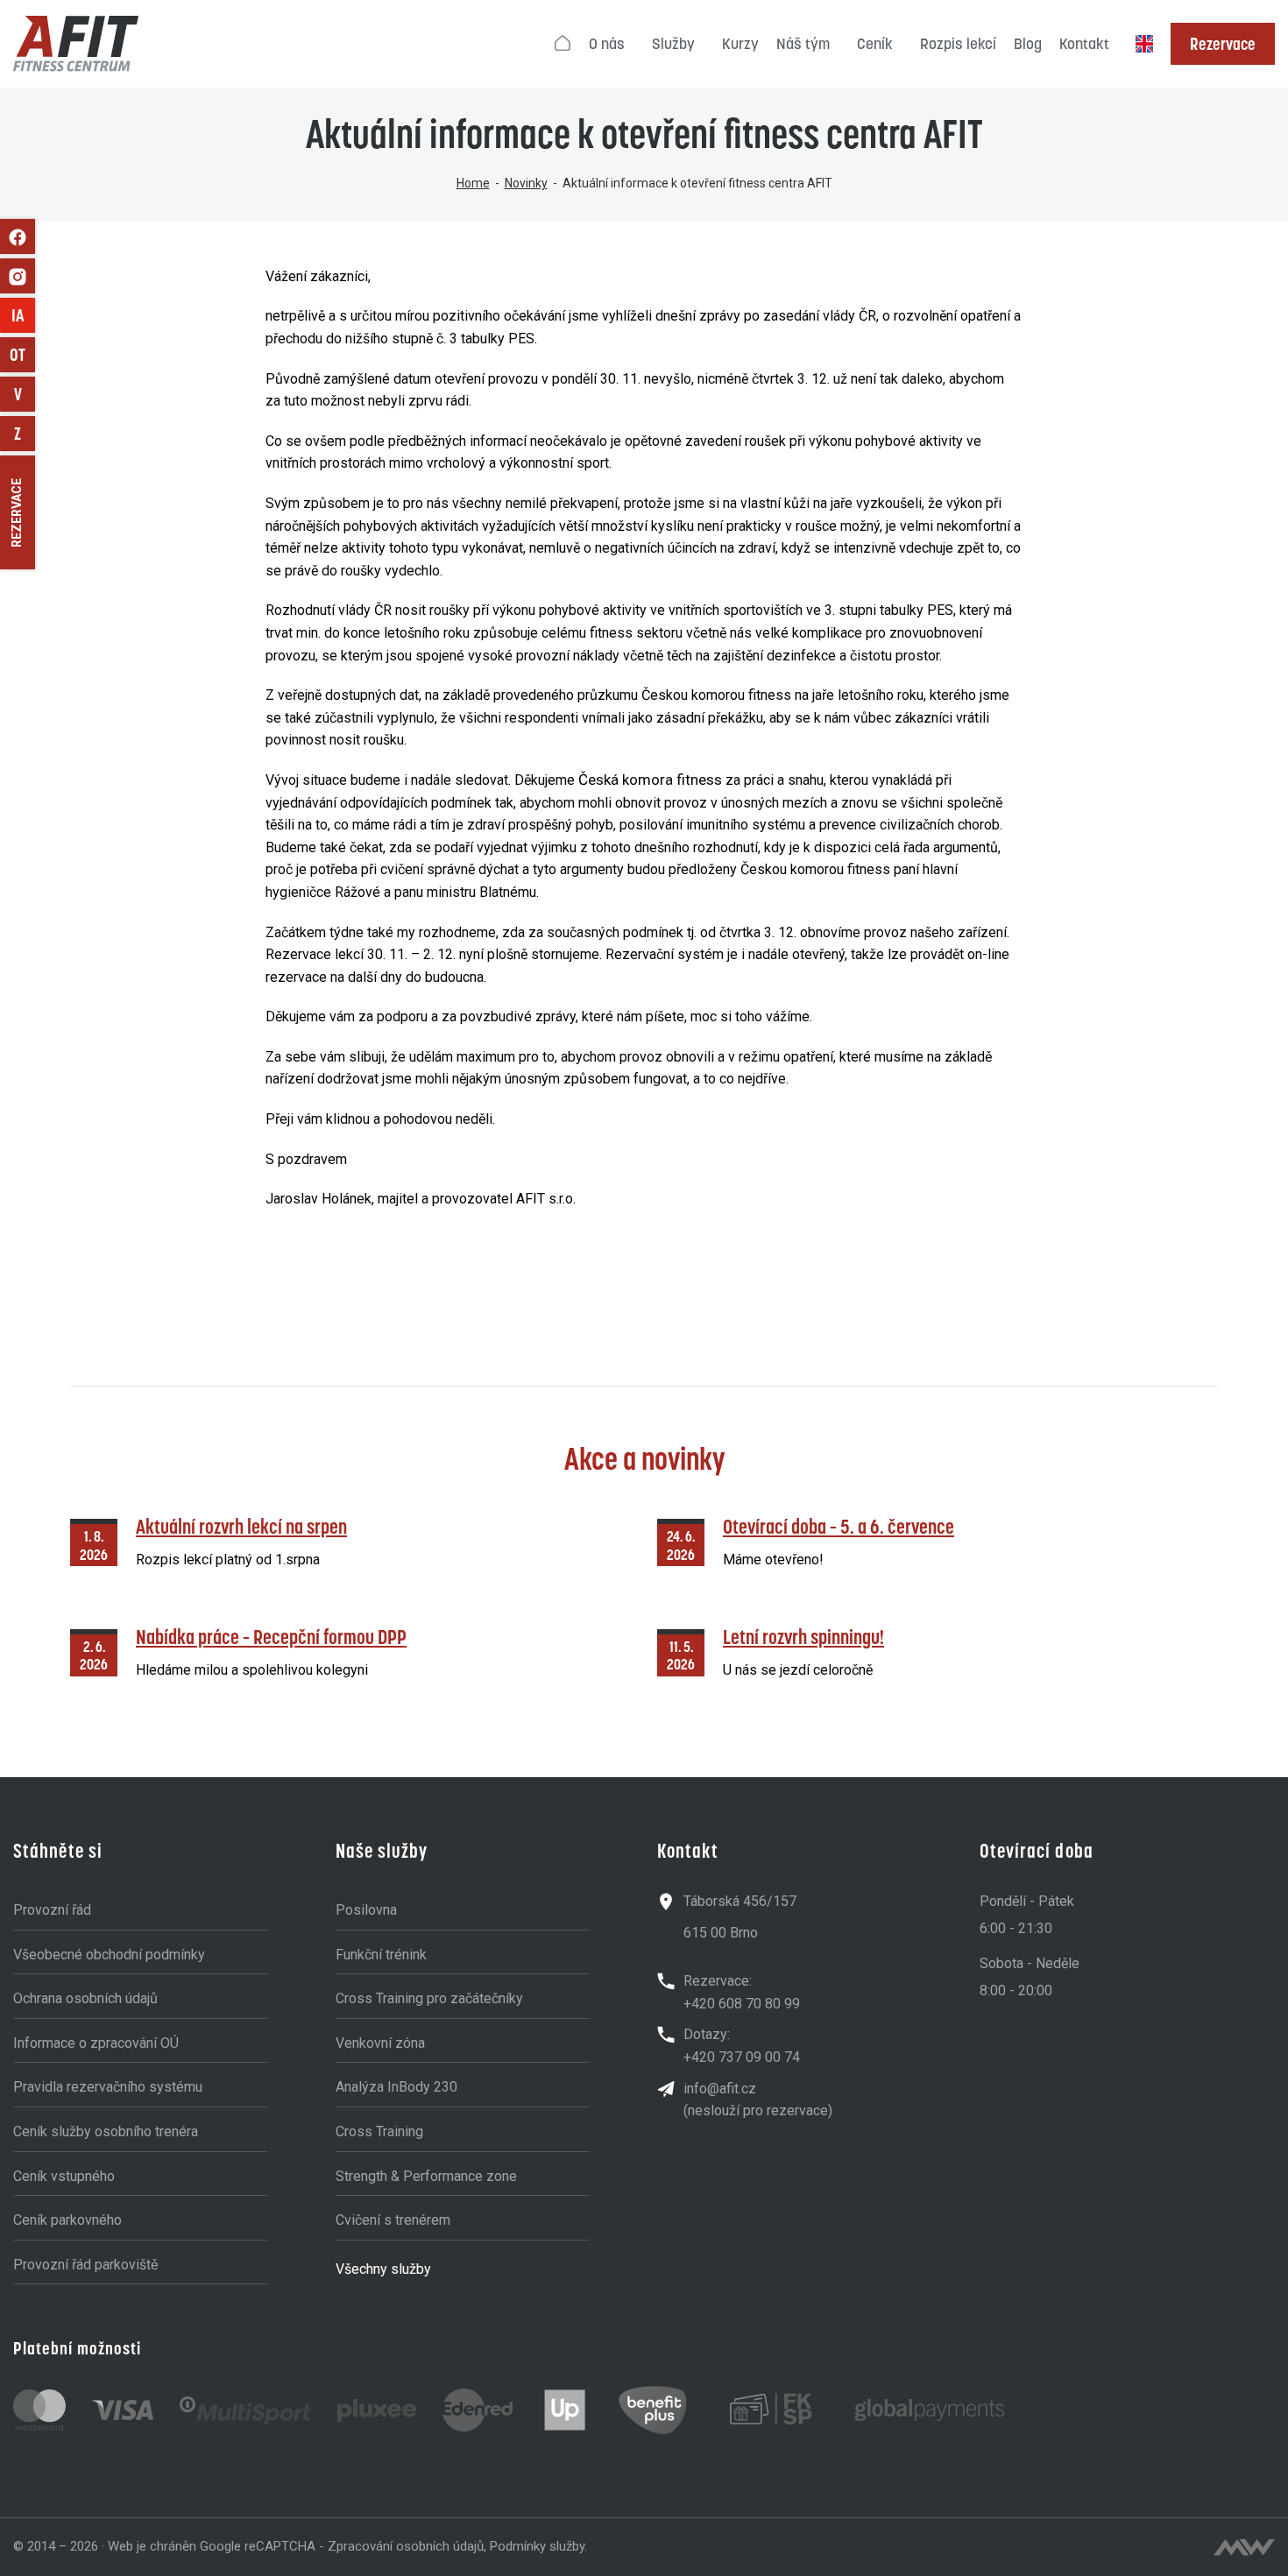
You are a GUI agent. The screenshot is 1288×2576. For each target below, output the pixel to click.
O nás (607, 44)
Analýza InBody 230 (396, 2087)
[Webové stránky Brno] (1244, 2547)
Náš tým (803, 44)
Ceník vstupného (64, 2176)
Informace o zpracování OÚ (96, 2043)
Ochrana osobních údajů (85, 1998)
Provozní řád (52, 1910)
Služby (673, 44)
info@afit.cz (720, 2089)
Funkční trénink (381, 1955)
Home (473, 183)
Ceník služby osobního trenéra (106, 2131)
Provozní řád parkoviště (85, 2265)
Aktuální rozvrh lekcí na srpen (241, 1526)
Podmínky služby (537, 2546)
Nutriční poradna (25, 394)
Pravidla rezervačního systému (108, 2087)
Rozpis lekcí (958, 44)
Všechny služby (383, 2269)
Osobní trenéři (22, 355)
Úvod (563, 44)
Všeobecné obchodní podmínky (109, 1955)
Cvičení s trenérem (393, 2220)
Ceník (875, 44)
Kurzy (740, 44)
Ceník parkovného (67, 2220)
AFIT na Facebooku (18, 236)
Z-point (25, 434)
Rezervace (1223, 44)
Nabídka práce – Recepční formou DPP (271, 1637)
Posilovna (366, 1910)
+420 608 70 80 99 (742, 2004)
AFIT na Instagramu (18, 276)
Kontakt (1084, 44)
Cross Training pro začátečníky (429, 1998)
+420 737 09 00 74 (742, 2057)
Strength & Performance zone (426, 2176)
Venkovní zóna (380, 2043)
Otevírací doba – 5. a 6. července (839, 1526)
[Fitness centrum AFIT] (76, 44)
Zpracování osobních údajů (406, 2546)
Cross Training (379, 2131)
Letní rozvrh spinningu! (803, 1637)
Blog (1028, 44)
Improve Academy (23, 315)
